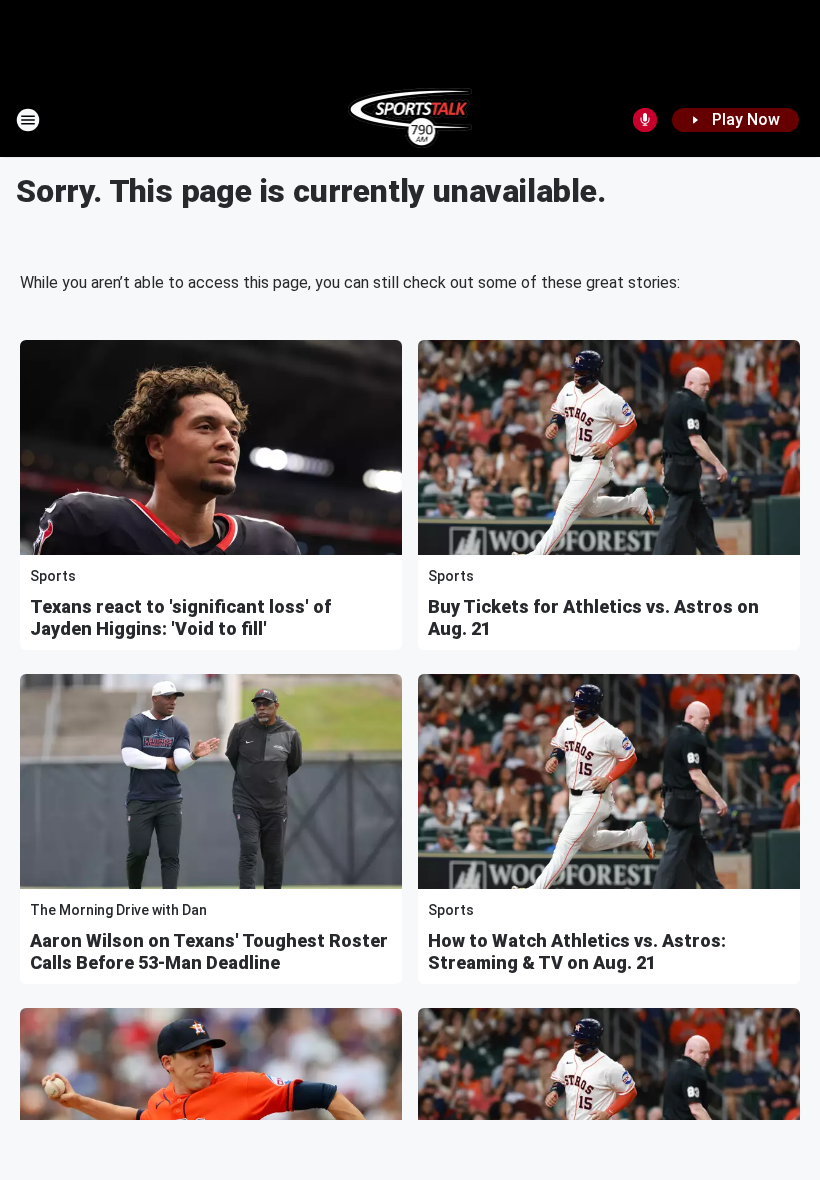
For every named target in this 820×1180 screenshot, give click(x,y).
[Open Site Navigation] (28, 120)
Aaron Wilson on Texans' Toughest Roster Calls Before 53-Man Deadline (209, 951)
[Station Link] (410, 120)
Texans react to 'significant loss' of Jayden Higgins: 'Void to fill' (180, 617)
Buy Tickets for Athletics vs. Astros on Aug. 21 (593, 617)
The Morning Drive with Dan (118, 910)
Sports (53, 576)
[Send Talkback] (645, 120)
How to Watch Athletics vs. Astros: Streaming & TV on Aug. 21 (577, 951)
